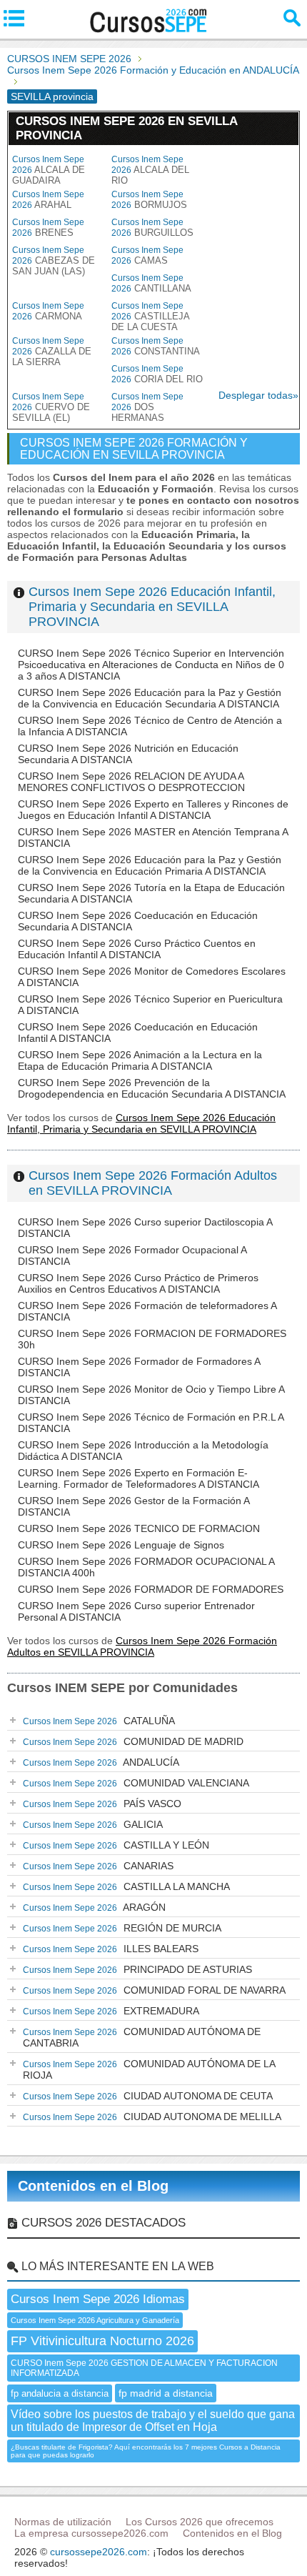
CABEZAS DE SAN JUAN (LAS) (54, 261)
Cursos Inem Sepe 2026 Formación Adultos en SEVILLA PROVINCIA (153, 1183)
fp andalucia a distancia (60, 2393)
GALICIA (93, 1824)
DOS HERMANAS (147, 407)
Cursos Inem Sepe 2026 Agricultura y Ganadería (95, 2320)
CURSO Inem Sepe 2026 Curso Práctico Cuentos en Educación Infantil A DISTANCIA (137, 949)
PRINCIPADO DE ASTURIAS (137, 1969)
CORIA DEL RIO (157, 374)
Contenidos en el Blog (93, 2186)
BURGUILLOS (152, 228)
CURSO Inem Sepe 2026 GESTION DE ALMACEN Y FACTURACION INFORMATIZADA (144, 2368)
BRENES (48, 228)
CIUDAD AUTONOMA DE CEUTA (148, 2096)
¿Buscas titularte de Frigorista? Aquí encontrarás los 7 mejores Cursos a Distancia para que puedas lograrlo (146, 2451)
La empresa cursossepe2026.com (91, 2533)
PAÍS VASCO (102, 1804)
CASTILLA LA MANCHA (126, 1886)
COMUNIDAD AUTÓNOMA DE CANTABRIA (142, 2037)
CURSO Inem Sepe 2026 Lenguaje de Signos (121, 1545)
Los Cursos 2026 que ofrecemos (200, 2522)
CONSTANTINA (156, 346)
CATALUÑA (99, 1721)
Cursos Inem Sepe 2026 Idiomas (98, 2299)
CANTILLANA (151, 283)
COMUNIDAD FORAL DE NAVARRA (154, 1990)
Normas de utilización (63, 2522)
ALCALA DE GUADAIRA (49, 170)
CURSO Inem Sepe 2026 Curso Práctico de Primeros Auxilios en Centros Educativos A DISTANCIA (138, 1283)
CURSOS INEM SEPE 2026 (69, 59)
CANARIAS (98, 1866)
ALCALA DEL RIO (150, 170)
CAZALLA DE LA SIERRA (52, 352)
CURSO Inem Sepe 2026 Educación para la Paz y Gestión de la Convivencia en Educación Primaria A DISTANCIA (150, 865)
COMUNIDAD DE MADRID (133, 1741)
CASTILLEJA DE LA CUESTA (150, 317)
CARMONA (48, 311)
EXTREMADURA (111, 2011)
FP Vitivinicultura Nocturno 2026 (102, 2341)
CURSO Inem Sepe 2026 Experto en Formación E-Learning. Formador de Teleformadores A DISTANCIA (139, 1478)
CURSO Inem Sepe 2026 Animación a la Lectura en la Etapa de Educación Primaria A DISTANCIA (140, 1060)
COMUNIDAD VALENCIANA (136, 1783)
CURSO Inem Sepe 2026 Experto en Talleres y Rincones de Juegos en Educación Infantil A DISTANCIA (153, 810)
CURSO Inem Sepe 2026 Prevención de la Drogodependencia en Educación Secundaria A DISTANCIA (152, 1088)
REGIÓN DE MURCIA (122, 1928)
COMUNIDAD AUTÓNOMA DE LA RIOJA (149, 2069)
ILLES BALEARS (111, 1949)
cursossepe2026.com (99, 2552)
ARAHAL (48, 200)
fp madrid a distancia (166, 2393)
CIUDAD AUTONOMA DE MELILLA (152, 2117)
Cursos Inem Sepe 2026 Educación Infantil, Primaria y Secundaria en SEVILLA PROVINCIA (152, 607)
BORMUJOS (149, 200)
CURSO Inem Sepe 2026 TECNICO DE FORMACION (139, 1528)
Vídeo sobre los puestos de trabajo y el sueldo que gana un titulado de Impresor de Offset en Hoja (153, 2421)
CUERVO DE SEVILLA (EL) (51, 407)
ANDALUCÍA (101, 1762)
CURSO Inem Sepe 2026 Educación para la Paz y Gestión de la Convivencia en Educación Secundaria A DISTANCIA (150, 698)
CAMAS (147, 255)
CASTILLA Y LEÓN (116, 1845)
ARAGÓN (94, 1907)
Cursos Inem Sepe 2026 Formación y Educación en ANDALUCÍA (153, 70)
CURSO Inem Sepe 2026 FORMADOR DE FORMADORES (151, 1589)
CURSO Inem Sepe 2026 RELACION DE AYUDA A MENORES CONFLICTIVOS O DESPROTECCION (131, 782)
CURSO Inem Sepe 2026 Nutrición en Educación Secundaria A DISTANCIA (128, 754)
